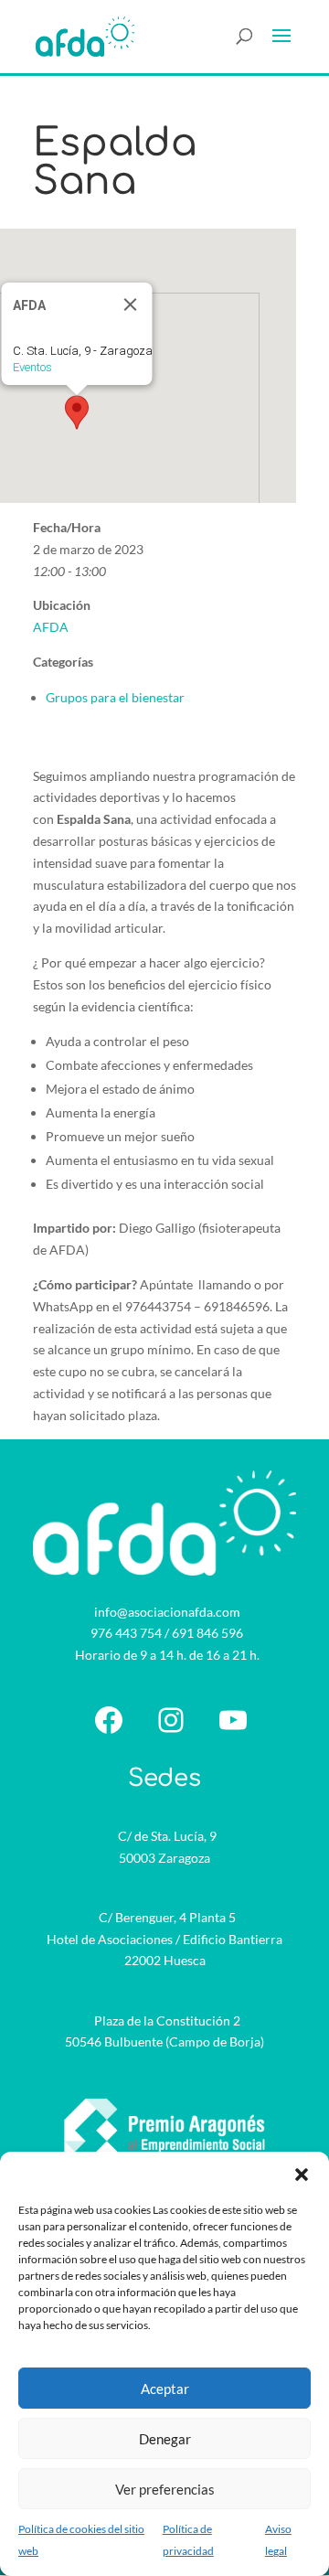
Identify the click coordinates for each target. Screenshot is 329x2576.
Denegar (165, 2439)
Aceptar (165, 2389)
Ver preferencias (165, 2489)
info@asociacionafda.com (167, 1612)
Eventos (32, 367)
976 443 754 (126, 1633)
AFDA (51, 627)
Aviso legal (278, 2540)
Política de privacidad (188, 2540)
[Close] (131, 305)
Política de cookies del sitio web (81, 2540)
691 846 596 (207, 1633)
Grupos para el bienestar (115, 697)
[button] (302, 2175)
